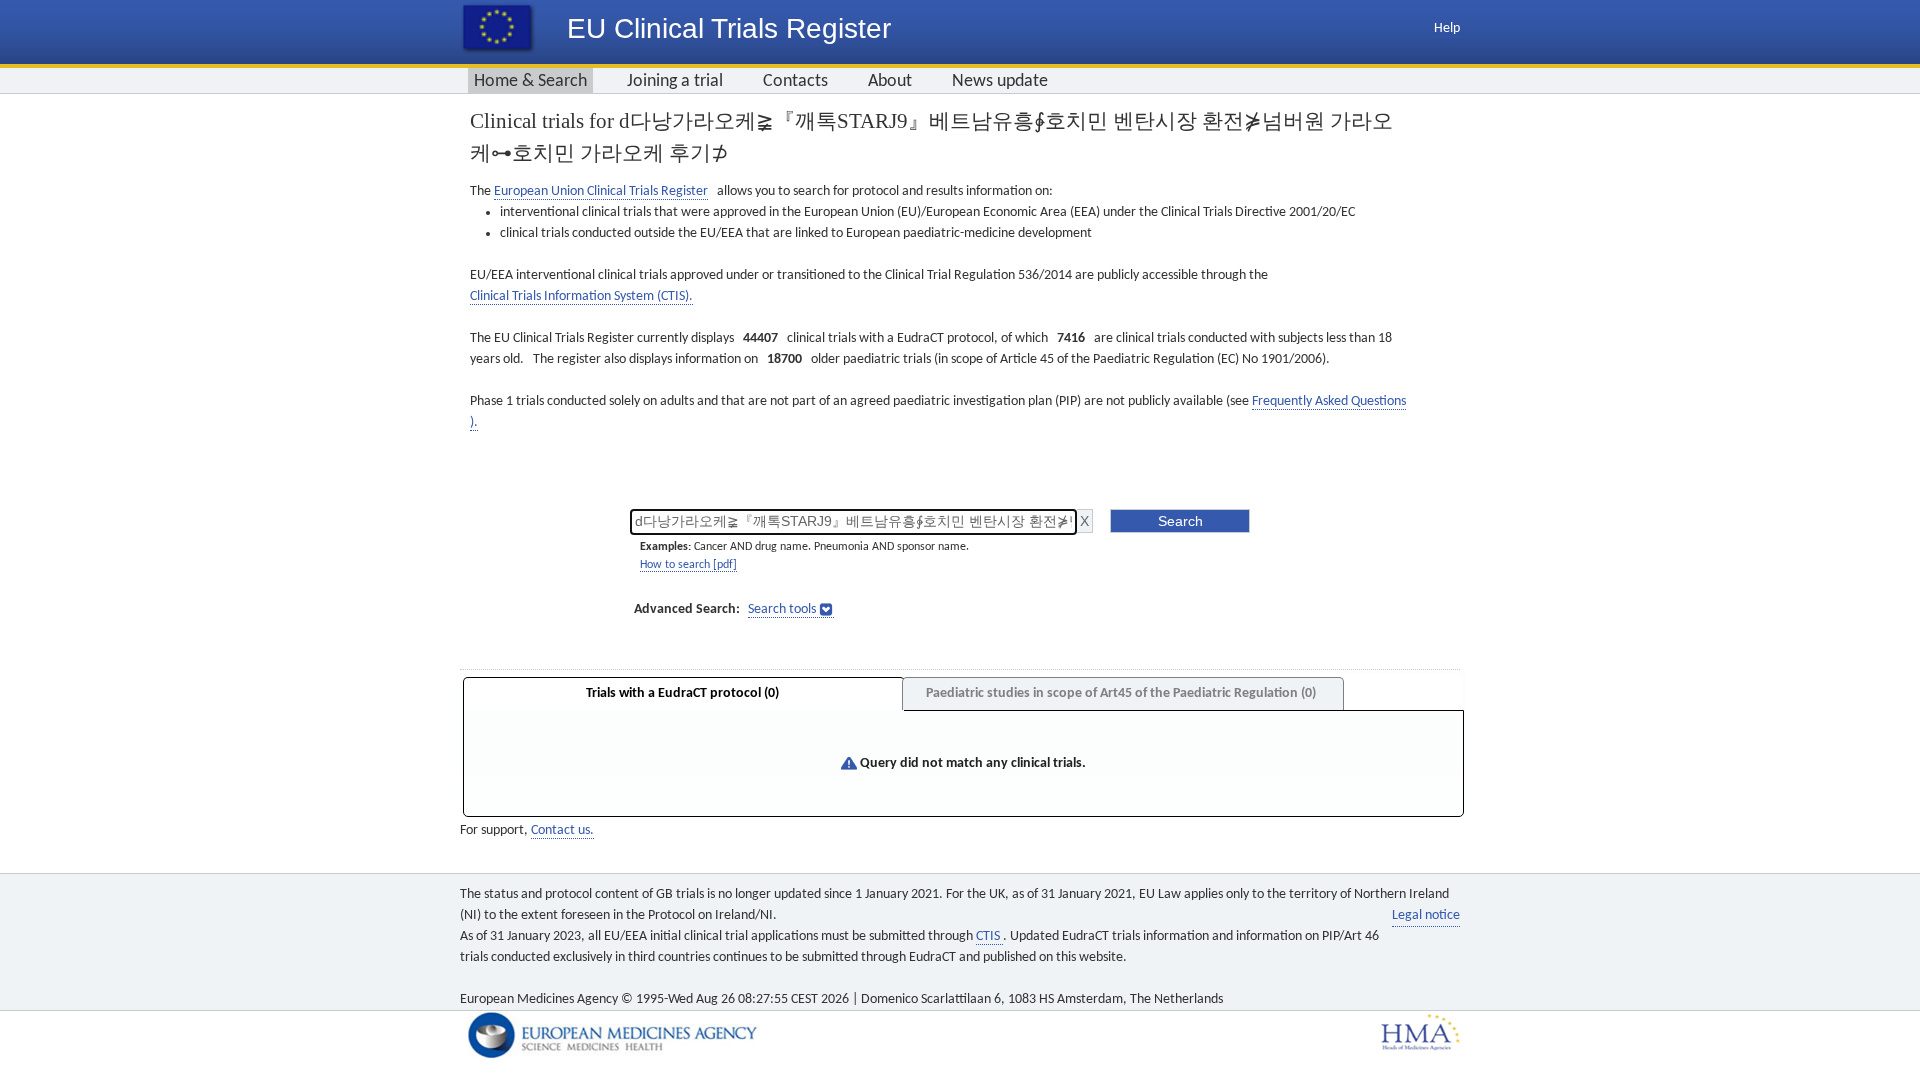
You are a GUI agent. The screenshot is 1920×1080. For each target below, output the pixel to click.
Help (1447, 28)
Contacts (795, 81)
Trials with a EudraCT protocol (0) (682, 693)
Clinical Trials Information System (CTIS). (581, 296)
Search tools (782, 609)
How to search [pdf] (688, 565)
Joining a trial (675, 81)
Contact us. (562, 830)
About (890, 81)
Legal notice (1426, 915)
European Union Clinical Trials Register (601, 191)
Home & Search (530, 81)
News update (1000, 81)
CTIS (989, 936)
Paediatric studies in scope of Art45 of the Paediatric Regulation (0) (1121, 693)
